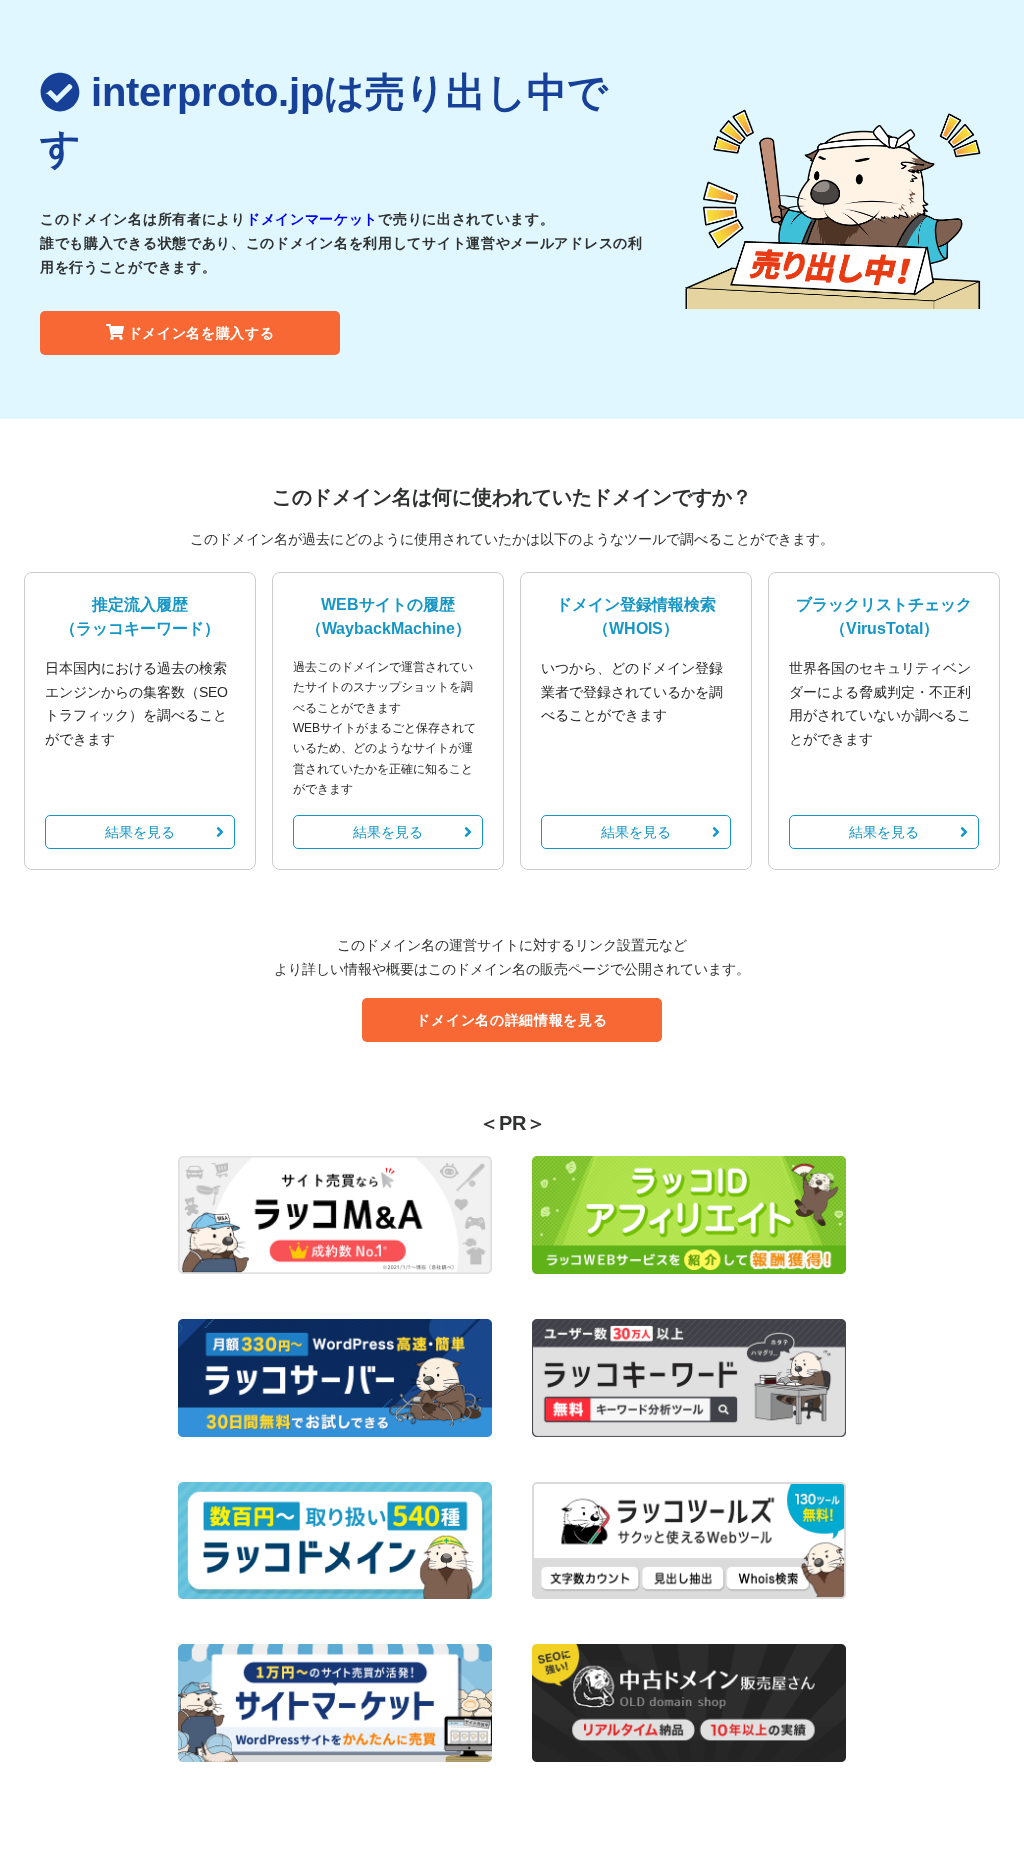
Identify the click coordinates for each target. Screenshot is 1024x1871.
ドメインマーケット (312, 219)
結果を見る (140, 832)
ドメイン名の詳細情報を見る (511, 1020)
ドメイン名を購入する (201, 333)
